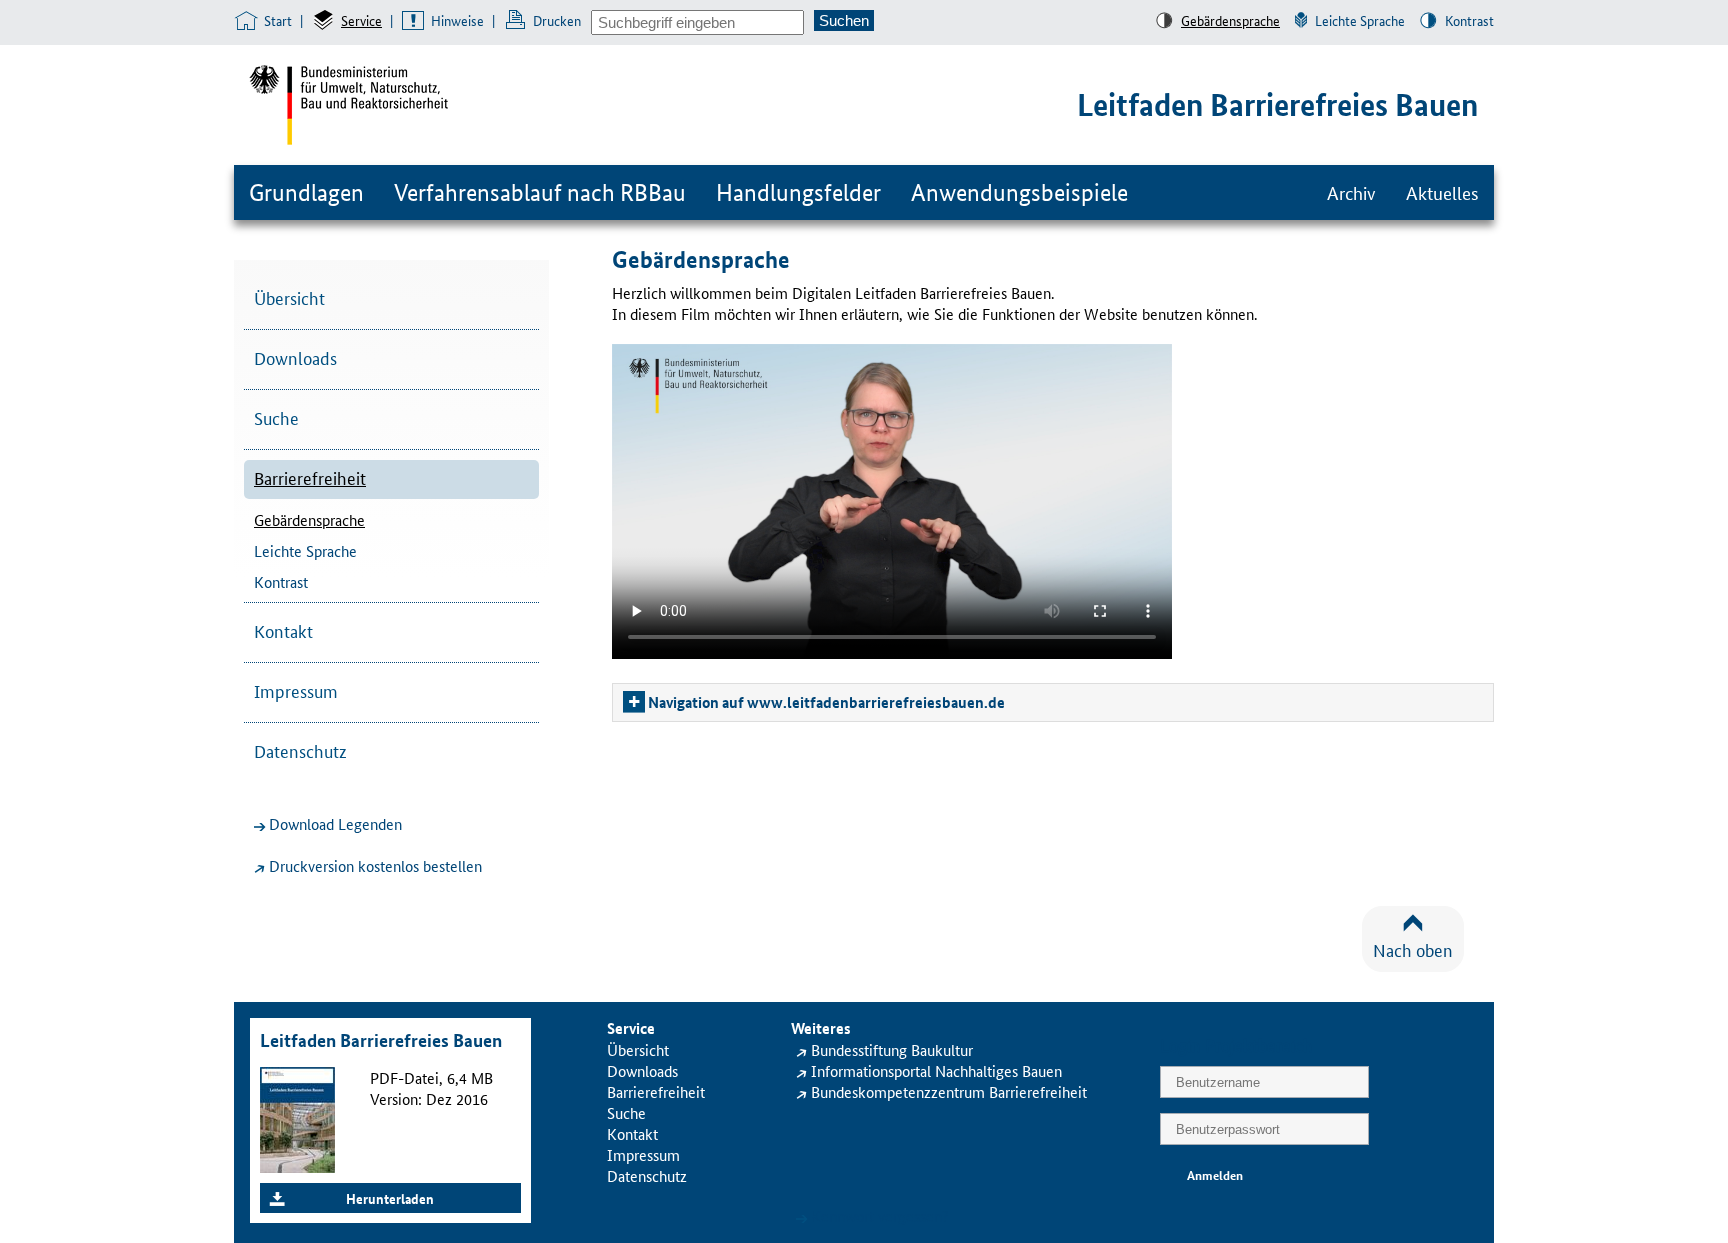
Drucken (557, 20)
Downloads (295, 357)
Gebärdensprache (1230, 20)
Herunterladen (390, 1198)
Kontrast (1469, 20)
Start (278, 20)
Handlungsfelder (798, 192)
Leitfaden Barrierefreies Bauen (1277, 104)
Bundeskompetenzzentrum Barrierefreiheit (949, 1091)
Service (361, 20)
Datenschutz (300, 750)
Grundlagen (306, 192)
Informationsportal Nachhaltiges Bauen (936, 1070)
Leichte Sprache (1360, 20)
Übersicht (289, 297)
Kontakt (283, 630)
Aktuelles (1442, 192)
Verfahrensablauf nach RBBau (540, 192)
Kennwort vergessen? (880, 1215)
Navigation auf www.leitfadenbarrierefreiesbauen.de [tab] (826, 702)
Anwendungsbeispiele (1019, 192)
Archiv (1351, 192)
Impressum (296, 690)
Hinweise (457, 20)
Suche (276, 417)
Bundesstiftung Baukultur (892, 1049)
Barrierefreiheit (310, 477)
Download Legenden (335, 823)
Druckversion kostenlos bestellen (375, 865)
